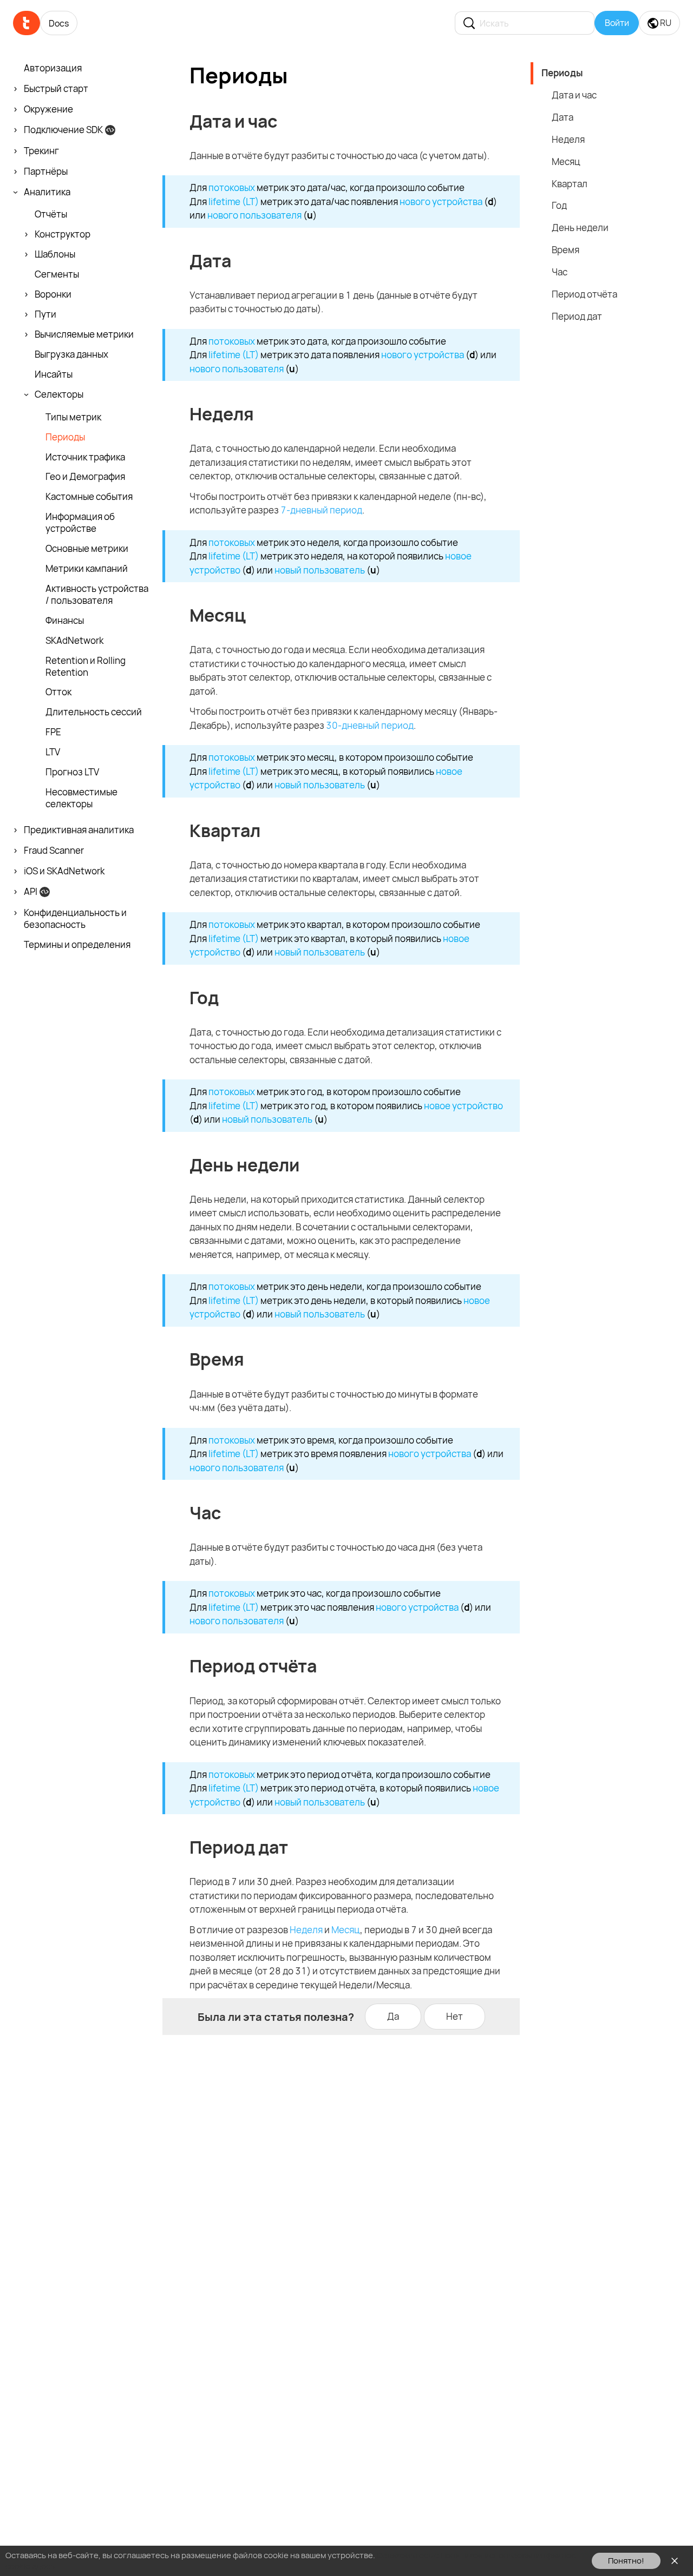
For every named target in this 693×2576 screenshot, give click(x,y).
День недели (580, 228)
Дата (563, 117)
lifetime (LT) (234, 202)
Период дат (577, 316)
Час (560, 272)
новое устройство (463, 1106)
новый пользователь (320, 570)
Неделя (306, 1930)
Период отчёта (584, 294)
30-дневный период (370, 725)
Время (565, 250)
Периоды (562, 73)
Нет (455, 2016)
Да (393, 2016)
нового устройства (441, 202)
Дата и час (574, 95)
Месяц (346, 1930)
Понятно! (626, 2561)
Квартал (570, 184)
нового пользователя (254, 215)
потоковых (232, 187)
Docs (59, 23)
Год (559, 205)
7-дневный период (321, 510)
